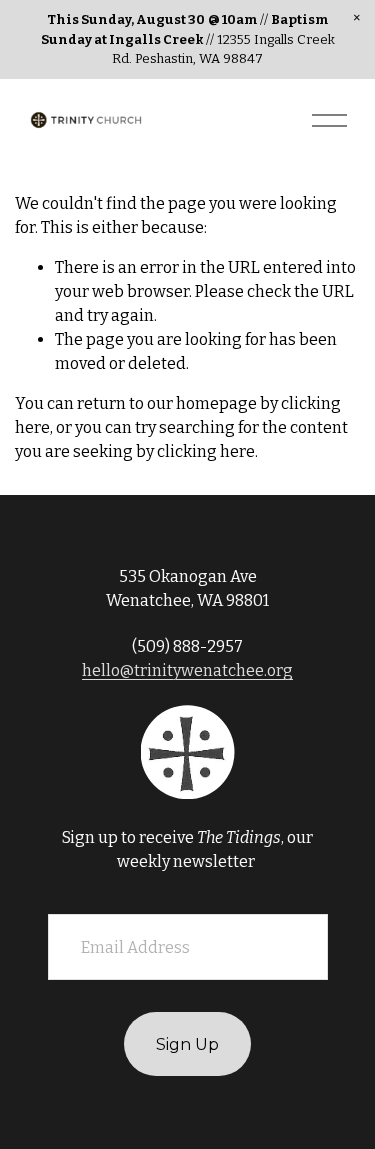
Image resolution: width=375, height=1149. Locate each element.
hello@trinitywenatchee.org (187, 670)
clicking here (206, 451)
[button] (357, 18)
